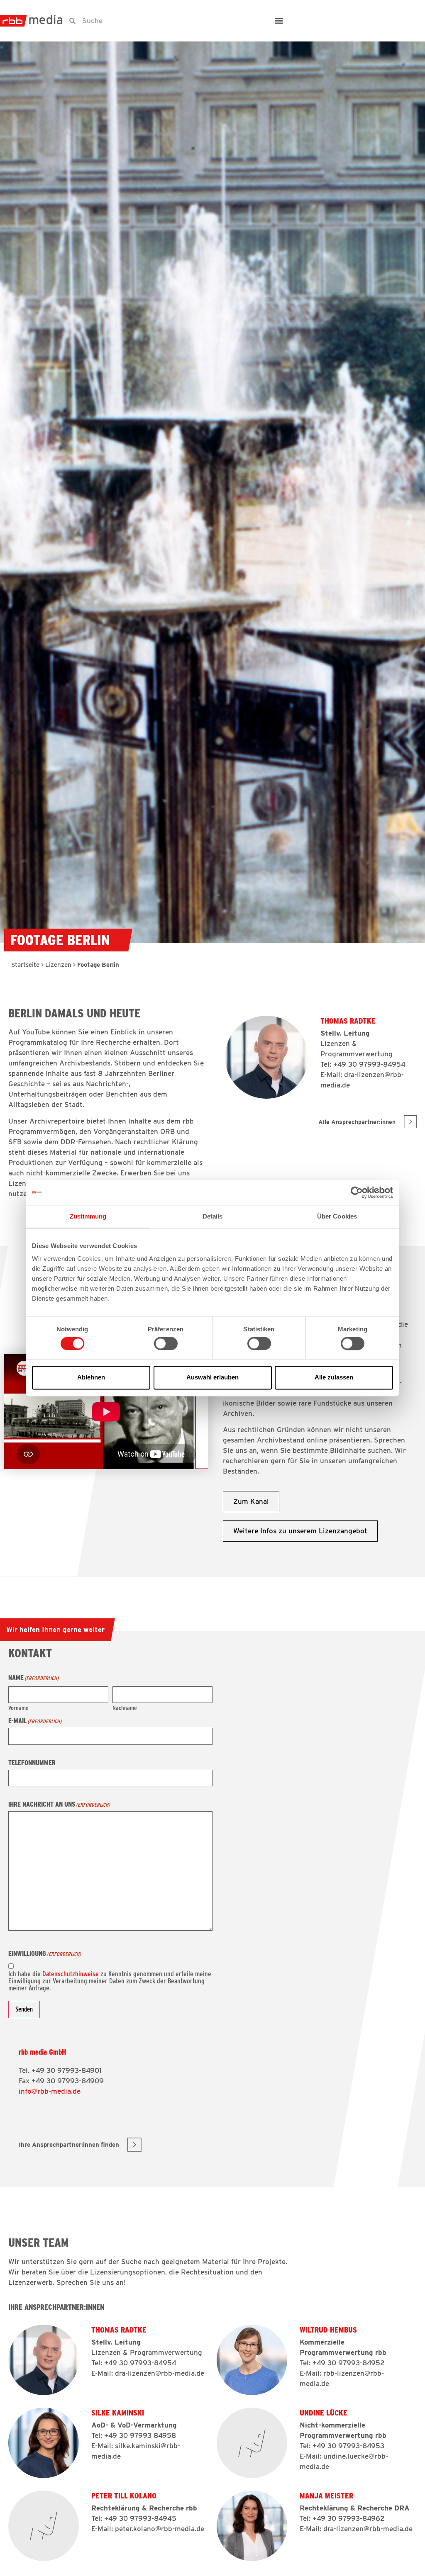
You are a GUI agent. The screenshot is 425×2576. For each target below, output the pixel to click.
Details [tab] (213, 1216)
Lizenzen (58, 965)
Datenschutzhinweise (71, 1974)
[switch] (166, 1343)
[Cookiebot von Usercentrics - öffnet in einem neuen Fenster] (357, 1192)
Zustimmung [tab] (88, 1216)
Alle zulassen (334, 1378)
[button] (279, 21)
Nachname (125, 1708)
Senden (24, 2009)
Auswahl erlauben (212, 1378)
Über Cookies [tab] (337, 1216)
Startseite (25, 965)
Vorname (18, 1708)
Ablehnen (91, 1378)
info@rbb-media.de (50, 2091)
